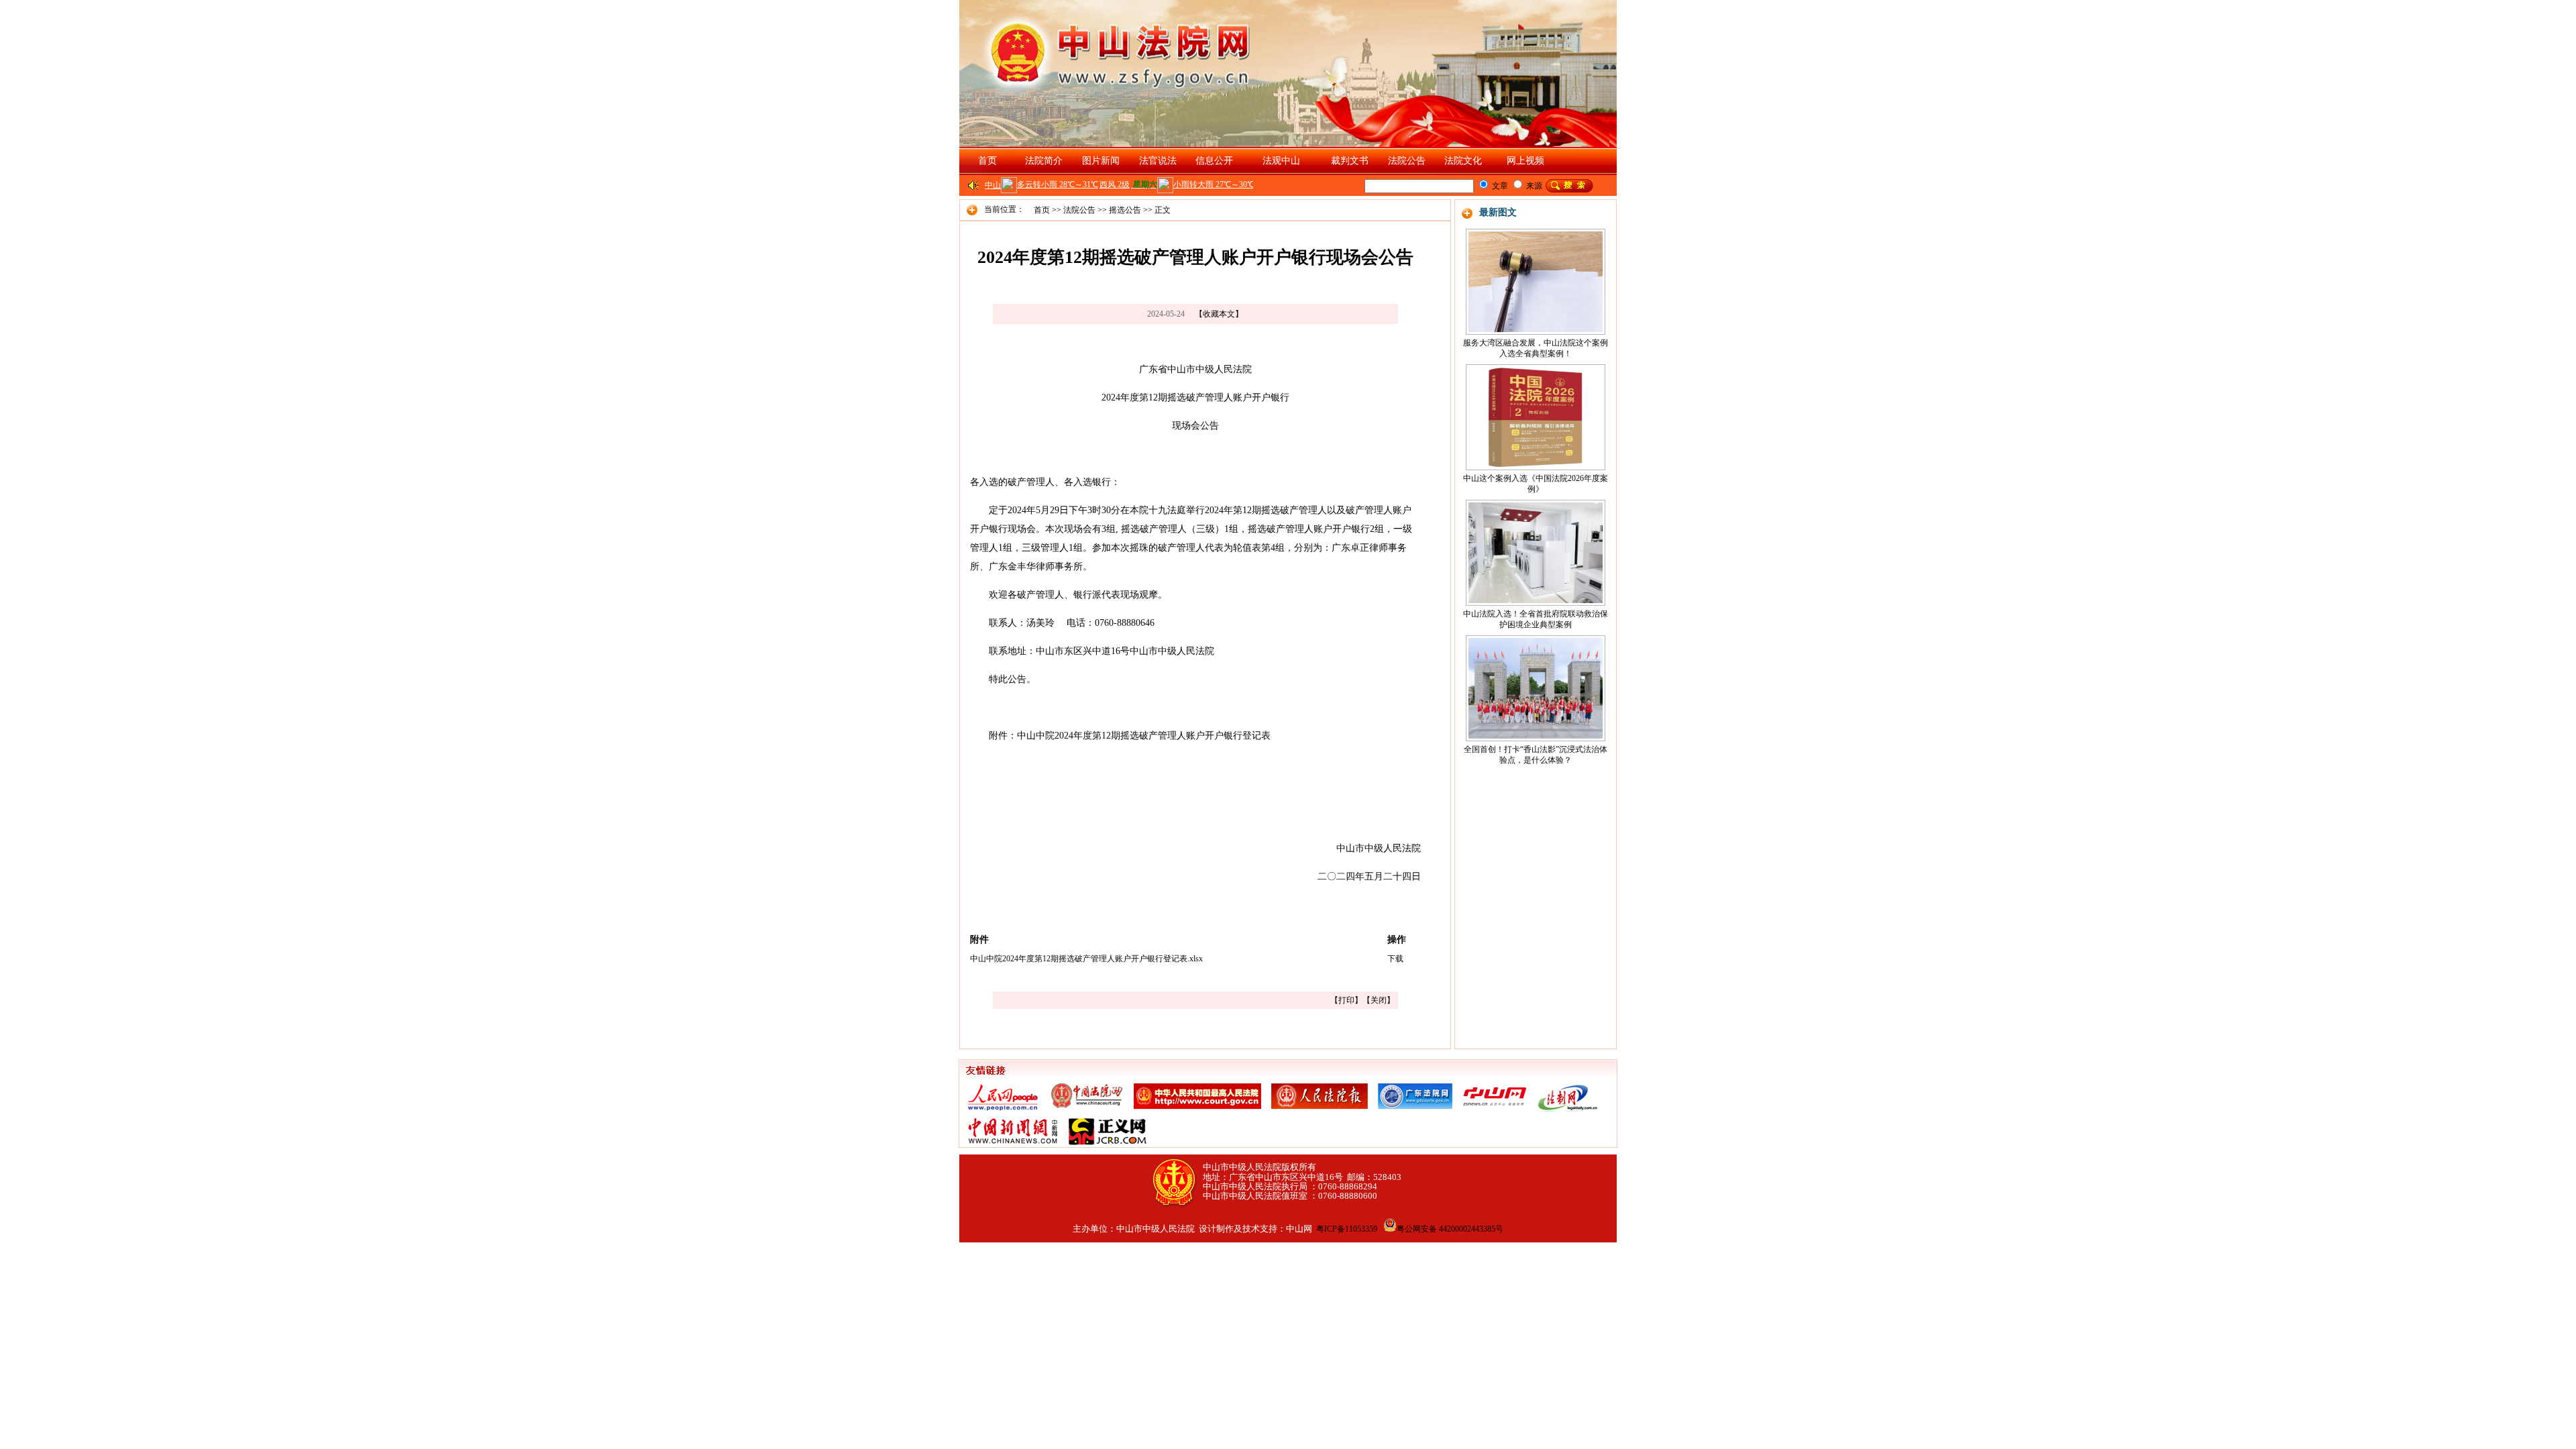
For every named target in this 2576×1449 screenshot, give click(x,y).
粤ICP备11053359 (1347, 1229)
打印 (1346, 1000)
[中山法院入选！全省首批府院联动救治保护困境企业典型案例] (1536, 550)
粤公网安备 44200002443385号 (1450, 1229)
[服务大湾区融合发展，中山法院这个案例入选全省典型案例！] (1536, 279)
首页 (987, 161)
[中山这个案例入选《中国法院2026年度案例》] (1536, 415)
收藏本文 (1219, 314)
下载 (1395, 959)
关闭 (1379, 1000)
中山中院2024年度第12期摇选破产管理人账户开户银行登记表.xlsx (1086, 959)
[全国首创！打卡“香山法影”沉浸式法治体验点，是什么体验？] (1536, 686)
